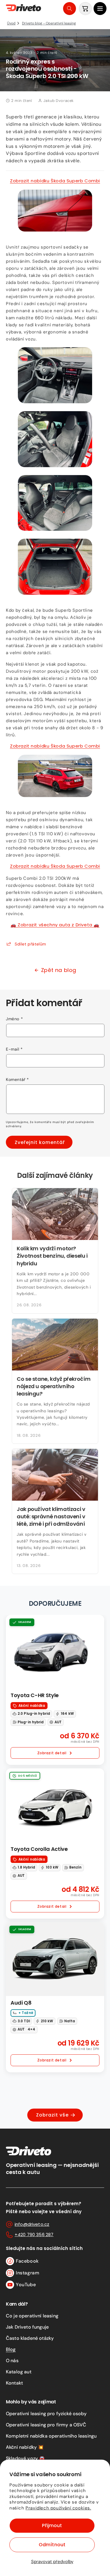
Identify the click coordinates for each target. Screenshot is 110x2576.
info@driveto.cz (32, 2224)
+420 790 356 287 (34, 2234)
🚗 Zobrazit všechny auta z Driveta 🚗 (55, 925)
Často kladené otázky (30, 2338)
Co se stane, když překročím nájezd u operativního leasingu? (54, 1386)
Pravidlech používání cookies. (58, 2508)
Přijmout (52, 2525)
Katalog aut (19, 2372)
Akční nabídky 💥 (25, 2447)
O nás (12, 2361)
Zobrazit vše (52, 2115)
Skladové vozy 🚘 (25, 2458)
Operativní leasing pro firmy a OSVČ (46, 2425)
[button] (100, 9)
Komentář (17, 1079)
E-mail (14, 1049)
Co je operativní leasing (32, 2316)
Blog (11, 2349)
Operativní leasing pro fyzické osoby (46, 2414)
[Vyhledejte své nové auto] (70, 9)
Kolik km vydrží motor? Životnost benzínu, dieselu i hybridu (52, 1256)
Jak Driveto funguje (27, 2327)
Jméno (14, 1019)
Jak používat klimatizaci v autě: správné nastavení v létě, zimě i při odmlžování (51, 1516)
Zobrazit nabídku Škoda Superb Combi (55, 181)
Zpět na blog (59, 970)
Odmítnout (52, 2545)
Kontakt (14, 2383)
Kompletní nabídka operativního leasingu (51, 2436)
